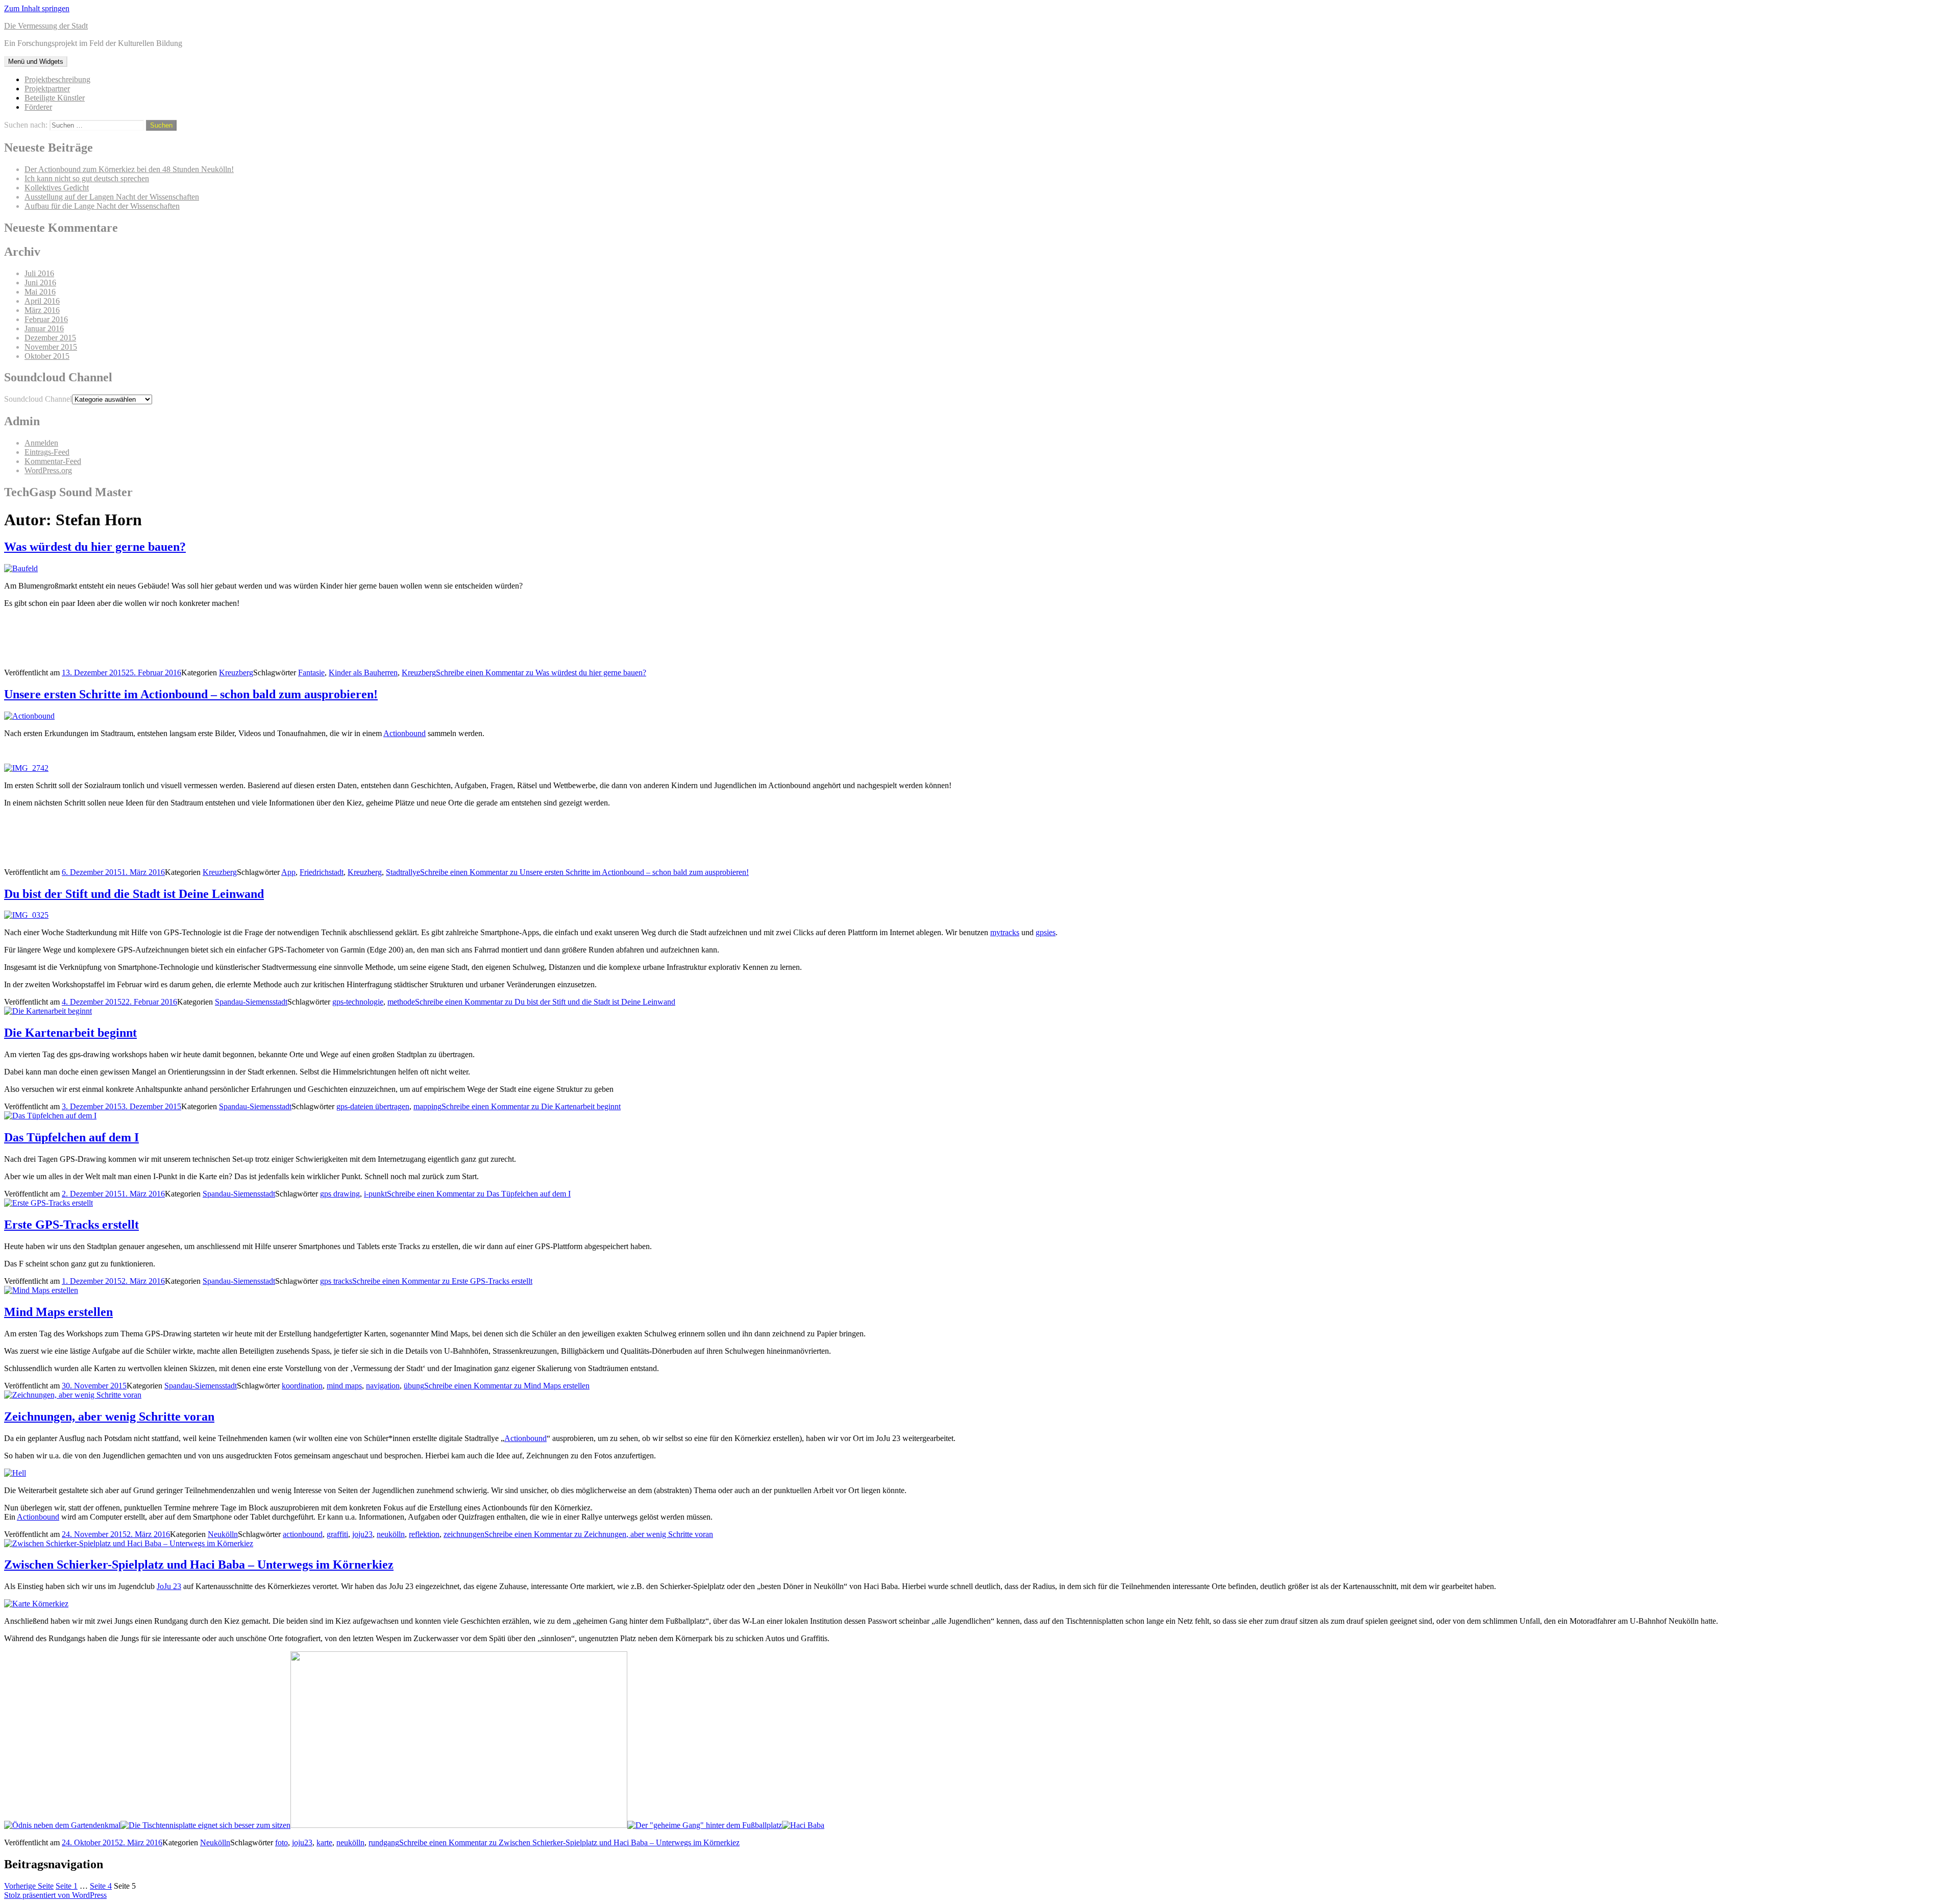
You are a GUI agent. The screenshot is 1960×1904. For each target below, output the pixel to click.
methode (401, 1002)
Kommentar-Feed (53, 461)
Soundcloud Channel (38, 399)
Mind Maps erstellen (58, 1312)
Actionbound (405, 733)
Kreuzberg (236, 673)
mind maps (344, 1386)
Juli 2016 (39, 273)
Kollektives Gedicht (57, 188)
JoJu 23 (169, 1586)
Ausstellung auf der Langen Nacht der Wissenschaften (112, 197)
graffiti (337, 1534)
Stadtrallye (403, 872)
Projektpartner (47, 89)
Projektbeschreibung (57, 79)
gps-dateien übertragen (373, 1106)
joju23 (362, 1534)
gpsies (1046, 932)
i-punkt (375, 1194)
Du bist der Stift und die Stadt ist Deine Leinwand (134, 894)
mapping (427, 1106)
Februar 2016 (46, 319)
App (288, 872)
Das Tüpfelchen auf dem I (71, 1137)
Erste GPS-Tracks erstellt (71, 1225)
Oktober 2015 (47, 356)
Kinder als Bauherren (363, 673)
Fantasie (311, 673)
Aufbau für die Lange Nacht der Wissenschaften (102, 206)
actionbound (303, 1534)
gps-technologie (358, 1002)
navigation (383, 1386)
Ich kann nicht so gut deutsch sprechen (87, 178)
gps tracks (336, 1281)
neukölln (391, 1534)
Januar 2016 (44, 328)
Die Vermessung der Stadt (46, 26)
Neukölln (223, 1534)
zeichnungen (464, 1534)
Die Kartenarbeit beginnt (70, 1033)
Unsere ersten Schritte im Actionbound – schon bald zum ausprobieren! (191, 694)
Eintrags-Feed (47, 452)
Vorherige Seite (29, 1886)
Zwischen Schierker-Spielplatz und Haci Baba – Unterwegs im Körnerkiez (199, 1565)
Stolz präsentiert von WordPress (55, 1895)
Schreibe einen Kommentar (541, 673)
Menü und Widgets (36, 62)
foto (281, 1842)
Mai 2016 (40, 292)
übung (414, 1386)
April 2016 (42, 301)
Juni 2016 (40, 283)
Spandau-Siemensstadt (251, 1002)
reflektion (424, 1534)
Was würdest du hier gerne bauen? (95, 547)
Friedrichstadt (322, 872)
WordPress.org (48, 470)
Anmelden (41, 443)
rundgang (384, 1842)
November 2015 (51, 347)
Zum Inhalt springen (37, 8)
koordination (302, 1386)
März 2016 (42, 310)
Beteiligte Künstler (55, 98)
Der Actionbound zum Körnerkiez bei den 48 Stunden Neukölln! (129, 169)
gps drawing (340, 1194)
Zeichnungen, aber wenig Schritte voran (109, 1417)
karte (324, 1842)
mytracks (1005, 932)
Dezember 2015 (50, 338)
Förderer (38, 107)
